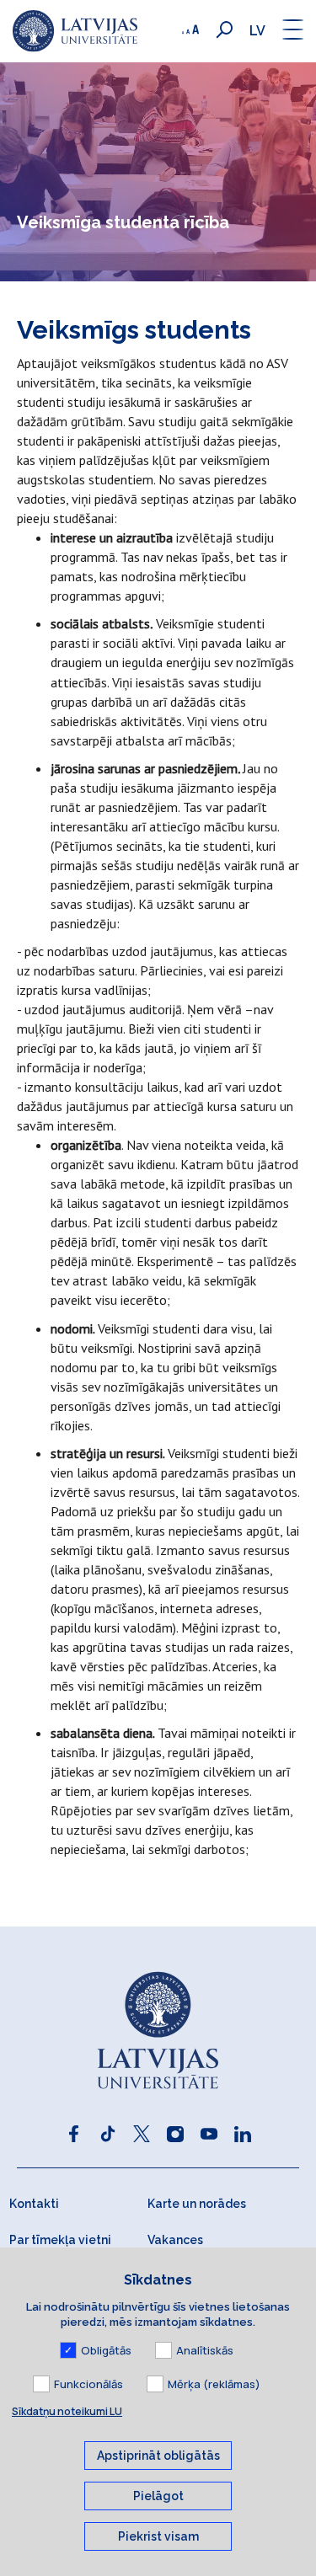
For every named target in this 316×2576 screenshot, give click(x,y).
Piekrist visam (158, 2536)
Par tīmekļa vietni (60, 2240)
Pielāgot (158, 2496)
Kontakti (34, 2204)
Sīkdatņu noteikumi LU (67, 2411)
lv (257, 31)
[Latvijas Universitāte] (75, 31)
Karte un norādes (197, 2204)
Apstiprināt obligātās (158, 2456)
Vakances (175, 2240)
